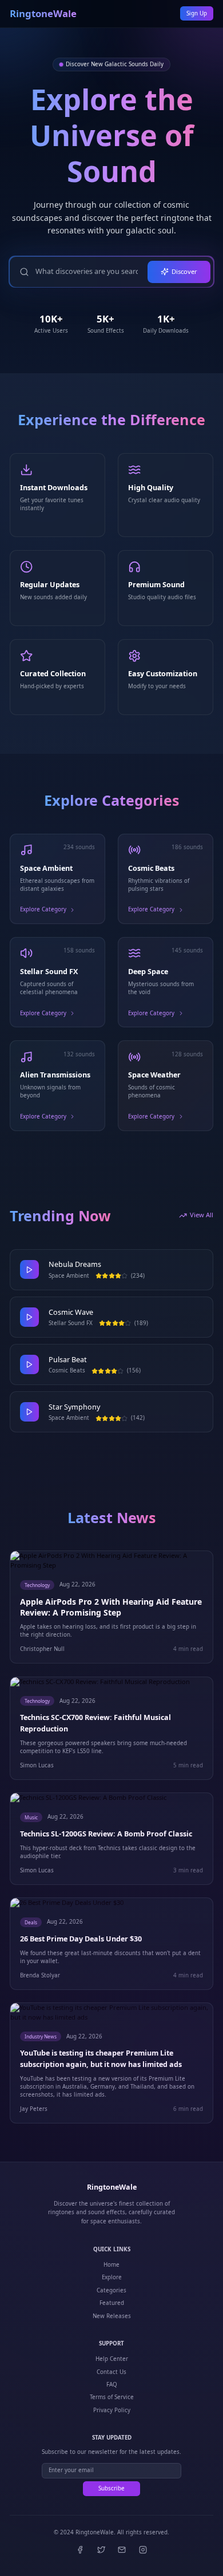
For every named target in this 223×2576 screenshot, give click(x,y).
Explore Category (43, 909)
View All (202, 1215)
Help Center (112, 2359)
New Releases (112, 2316)
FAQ (112, 2385)
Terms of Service (112, 2397)
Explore (112, 2277)
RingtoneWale (43, 14)
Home (111, 2265)
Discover (184, 271)
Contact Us (111, 2372)
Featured (112, 2303)
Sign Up (197, 13)
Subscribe (111, 2488)
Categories (111, 2290)
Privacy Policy (112, 2410)
